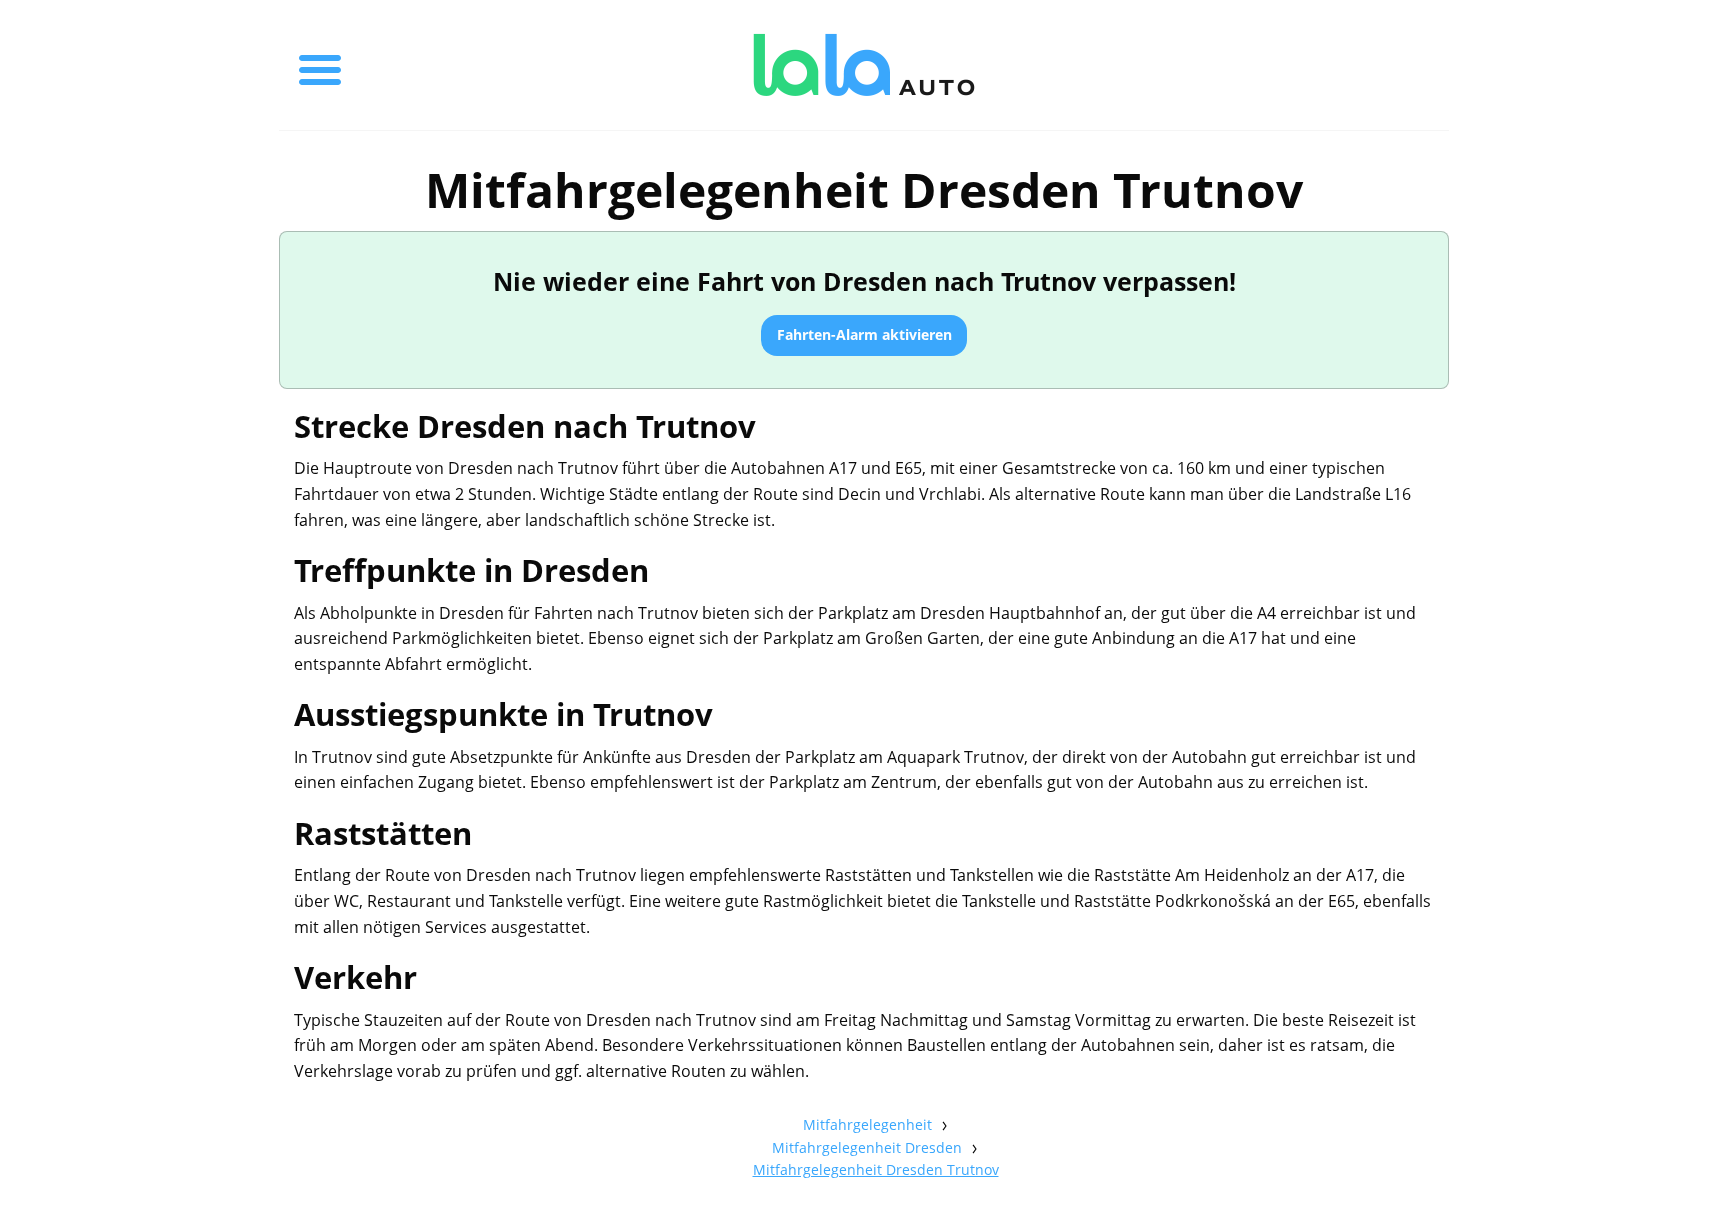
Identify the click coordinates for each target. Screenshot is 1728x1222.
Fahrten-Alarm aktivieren (864, 334)
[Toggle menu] (320, 65)
